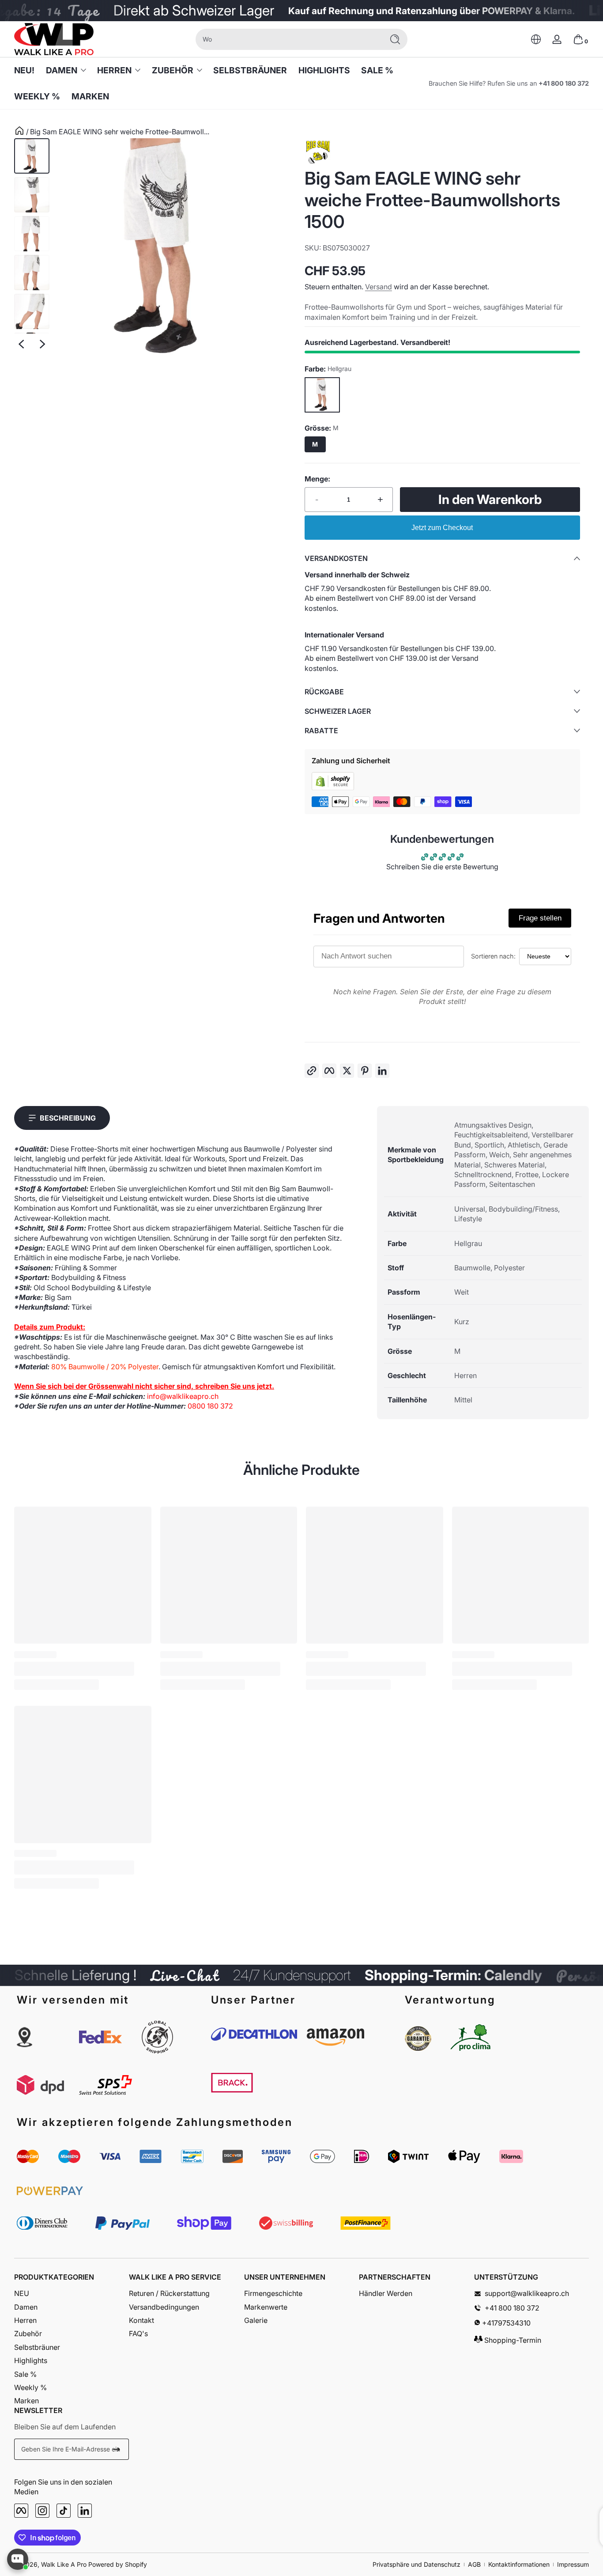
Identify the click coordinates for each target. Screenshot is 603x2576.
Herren (114, 70)
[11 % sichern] (117, 2449)
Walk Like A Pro (64, 2564)
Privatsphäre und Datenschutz (416, 2564)
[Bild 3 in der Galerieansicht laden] (32, 234)
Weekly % (30, 2387)
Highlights (31, 2360)
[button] (536, 39)
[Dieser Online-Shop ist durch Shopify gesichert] (333, 788)
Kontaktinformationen (519, 2564)
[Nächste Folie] (42, 344)
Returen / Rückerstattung (169, 2293)
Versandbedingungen (164, 2307)
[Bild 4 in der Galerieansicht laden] (32, 273)
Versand (379, 287)
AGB (474, 2564)
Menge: (317, 479)
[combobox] (287, 39)
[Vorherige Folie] (21, 344)
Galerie (256, 2320)
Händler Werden (386, 2293)
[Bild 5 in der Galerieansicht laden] (32, 311)
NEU (22, 2293)
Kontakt (141, 2320)
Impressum (573, 2564)
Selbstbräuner (37, 2347)
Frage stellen (540, 918)
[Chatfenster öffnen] (18, 2559)
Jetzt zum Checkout (442, 528)
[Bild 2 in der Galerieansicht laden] (32, 195)
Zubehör (173, 70)
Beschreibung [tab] (68, 1118)
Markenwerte (266, 2307)
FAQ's (138, 2334)
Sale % (25, 2374)
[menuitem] (72, 2293)
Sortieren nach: (493, 956)
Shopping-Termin (512, 2340)
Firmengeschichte (273, 2293)
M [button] (315, 444)
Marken (26, 2401)
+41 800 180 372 (564, 83)
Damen (62, 70)
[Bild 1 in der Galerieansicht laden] (32, 156)
